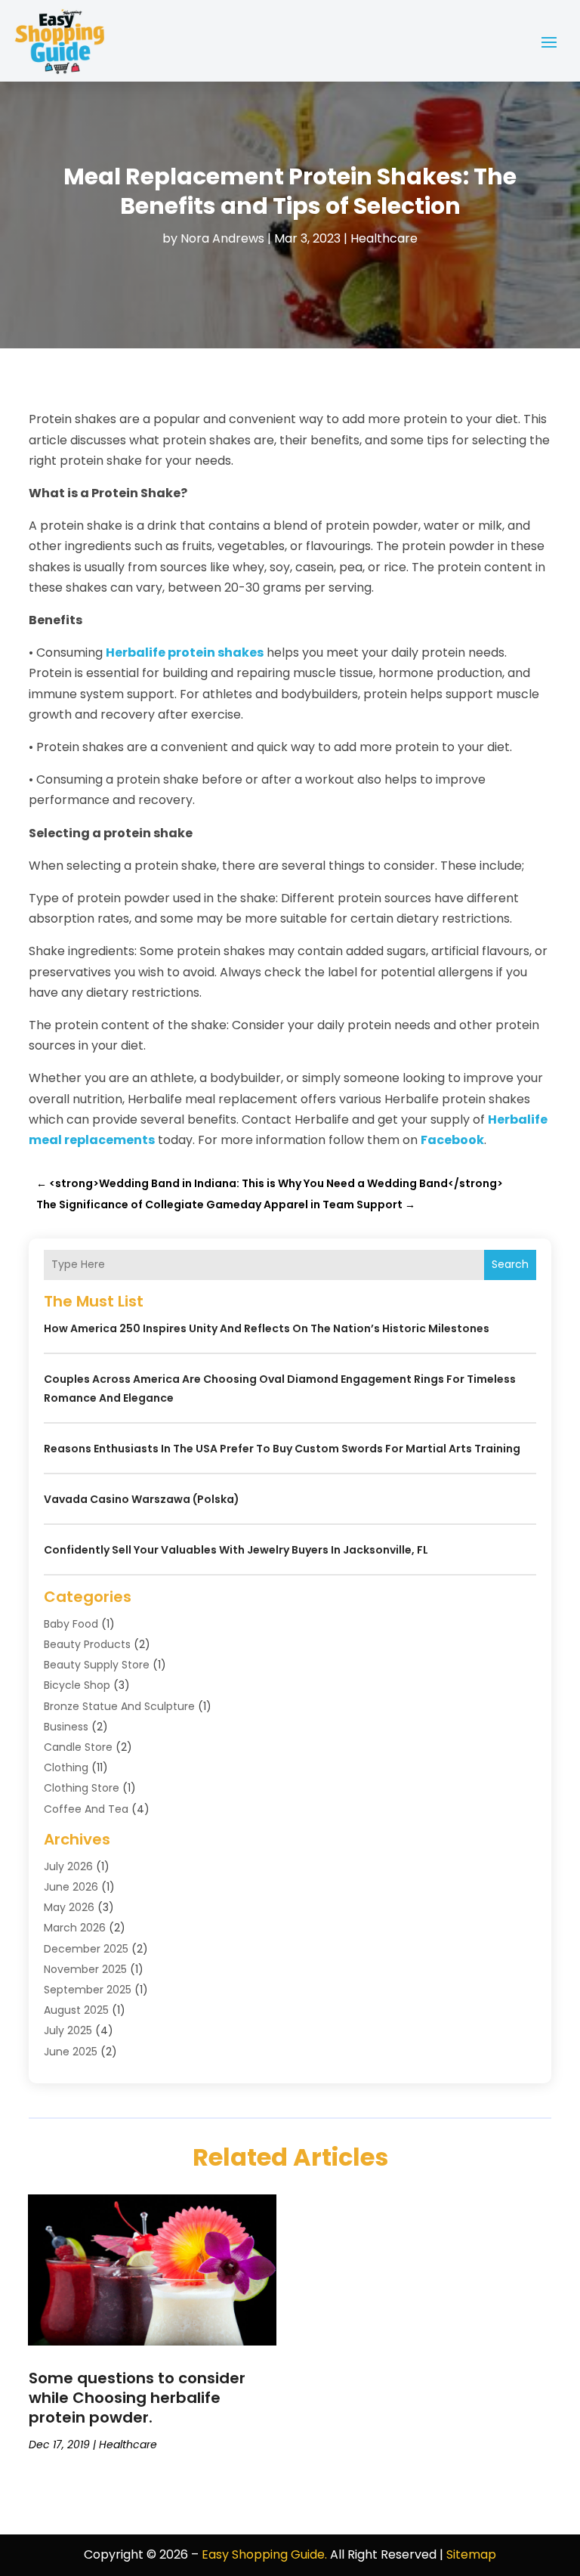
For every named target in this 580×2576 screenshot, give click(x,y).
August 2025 (76, 2010)
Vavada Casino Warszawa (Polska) (142, 1499)
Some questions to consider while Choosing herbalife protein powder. (137, 2398)
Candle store (78, 1747)
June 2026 (71, 1887)
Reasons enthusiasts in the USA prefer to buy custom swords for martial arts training (282, 1449)
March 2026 (75, 1928)
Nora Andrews (222, 238)
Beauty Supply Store (97, 1665)
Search (510, 1264)
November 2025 (85, 1969)
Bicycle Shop (77, 1685)
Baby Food (71, 1624)
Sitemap (471, 2554)
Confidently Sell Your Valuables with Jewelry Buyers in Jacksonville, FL (236, 1550)
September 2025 (88, 1990)
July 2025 (68, 2030)
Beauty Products (87, 1644)
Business (66, 1727)
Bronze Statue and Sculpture (119, 1706)
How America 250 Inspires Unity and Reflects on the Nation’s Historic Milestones (267, 1328)
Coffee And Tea (86, 1809)
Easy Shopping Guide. (264, 2554)
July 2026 (68, 1866)
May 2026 (69, 1907)
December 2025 (86, 1949)
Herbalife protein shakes (185, 653)
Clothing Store (82, 1788)
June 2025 (71, 2052)
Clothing (66, 1767)
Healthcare (384, 238)
